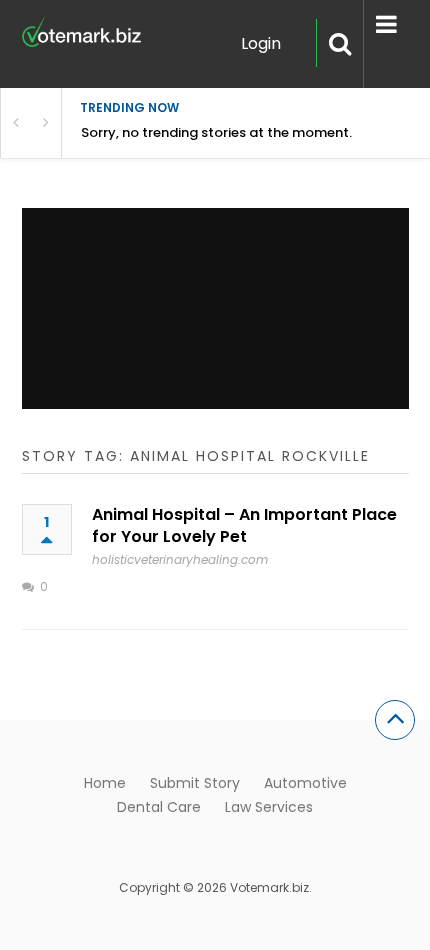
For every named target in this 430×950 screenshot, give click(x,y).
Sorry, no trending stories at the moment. (216, 132)
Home (105, 783)
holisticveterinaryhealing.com (180, 559)
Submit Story (195, 783)
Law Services (269, 807)
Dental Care (159, 807)
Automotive (305, 783)
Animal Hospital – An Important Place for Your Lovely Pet (244, 525)
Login (261, 43)
